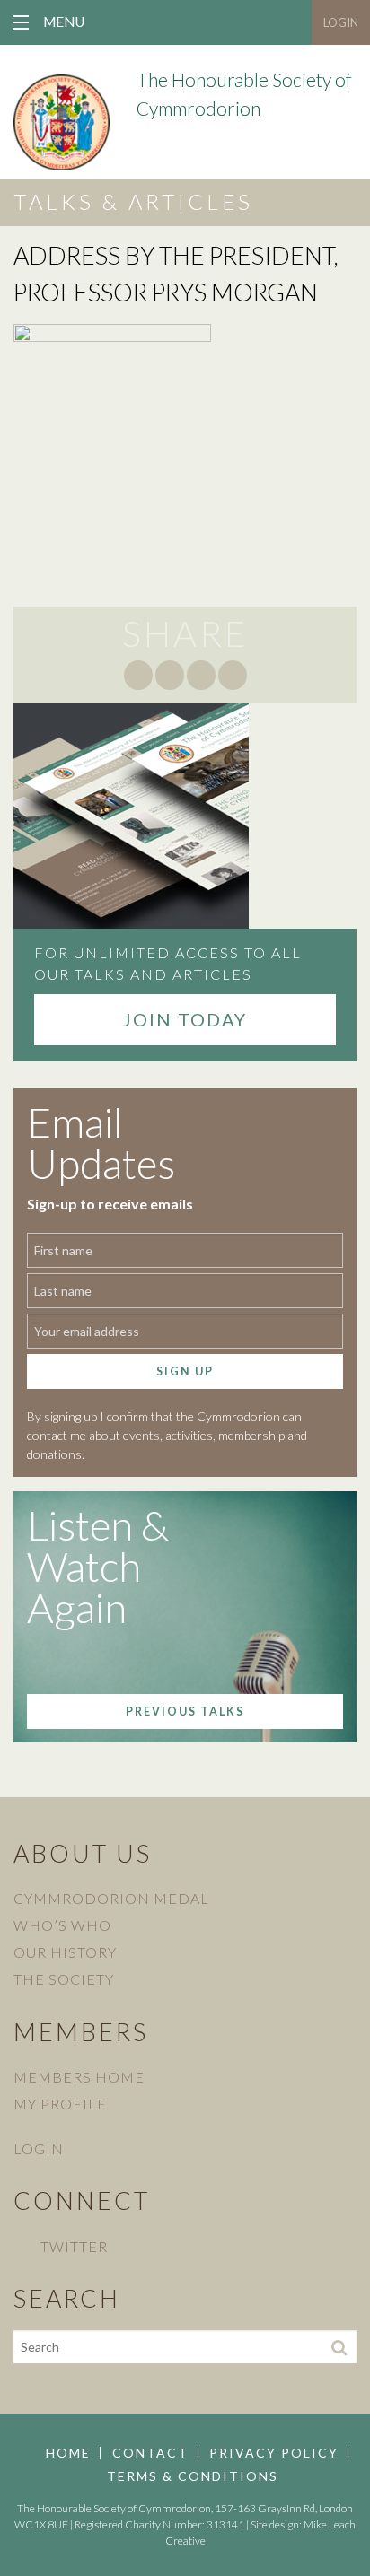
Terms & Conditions (193, 2476)
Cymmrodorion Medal (111, 1898)
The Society (64, 1979)
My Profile (60, 2104)
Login (341, 22)
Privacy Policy (274, 2453)
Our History (65, 1952)
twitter (74, 2246)
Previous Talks (185, 1712)
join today (185, 1019)
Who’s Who (62, 1925)
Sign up (185, 1371)
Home (68, 2453)
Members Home (79, 2077)
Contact (150, 2453)
